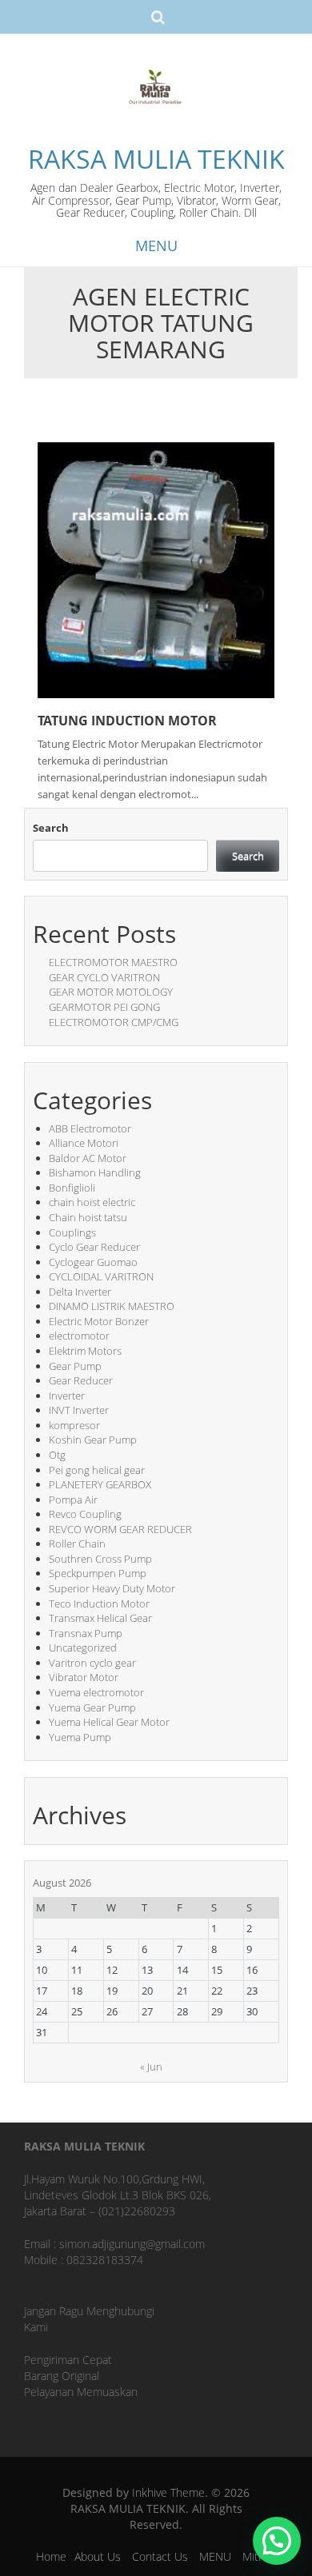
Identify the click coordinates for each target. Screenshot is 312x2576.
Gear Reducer (81, 1380)
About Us (98, 2556)
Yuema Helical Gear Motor (109, 1722)
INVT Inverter (79, 1410)
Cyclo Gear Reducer (94, 1247)
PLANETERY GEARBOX (100, 1484)
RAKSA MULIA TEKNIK (156, 159)
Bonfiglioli (72, 1188)
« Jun (151, 2067)
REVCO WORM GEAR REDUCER (120, 1529)
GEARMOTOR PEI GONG (104, 1007)
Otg (57, 1455)
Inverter (67, 1396)
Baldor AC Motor (88, 1158)
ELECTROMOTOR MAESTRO (113, 962)
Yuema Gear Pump (92, 1707)
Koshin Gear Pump (93, 1440)
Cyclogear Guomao (93, 1262)
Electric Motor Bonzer (99, 1321)
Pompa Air (73, 1500)
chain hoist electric (92, 1202)
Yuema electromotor (96, 1692)
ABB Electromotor (90, 1128)
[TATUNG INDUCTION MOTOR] (156, 569)
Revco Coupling (85, 1514)
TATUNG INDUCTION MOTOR (127, 721)
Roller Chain (77, 1544)
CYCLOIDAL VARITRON (101, 1276)
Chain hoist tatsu (88, 1217)
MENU (215, 2556)
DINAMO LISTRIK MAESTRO (112, 1306)
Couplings (72, 1232)
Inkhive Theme (168, 2492)
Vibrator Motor (84, 1677)
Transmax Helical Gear (100, 1618)
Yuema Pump (80, 1737)
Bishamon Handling (95, 1172)
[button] (277, 2541)
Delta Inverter (80, 1292)
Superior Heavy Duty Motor (112, 1588)
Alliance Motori (84, 1143)
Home (51, 2556)
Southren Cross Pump (100, 1559)
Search (51, 828)
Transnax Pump (86, 1633)
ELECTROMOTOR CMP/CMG (114, 1022)
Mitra (255, 2556)
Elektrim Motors (85, 1351)
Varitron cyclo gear (92, 1663)
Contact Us (160, 2556)
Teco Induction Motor (99, 1604)
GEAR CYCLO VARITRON (104, 977)
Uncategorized (83, 1647)
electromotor (79, 1336)
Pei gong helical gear (97, 1470)
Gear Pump (75, 1366)
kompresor (74, 1425)
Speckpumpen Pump (98, 1573)
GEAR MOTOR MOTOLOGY (111, 992)
